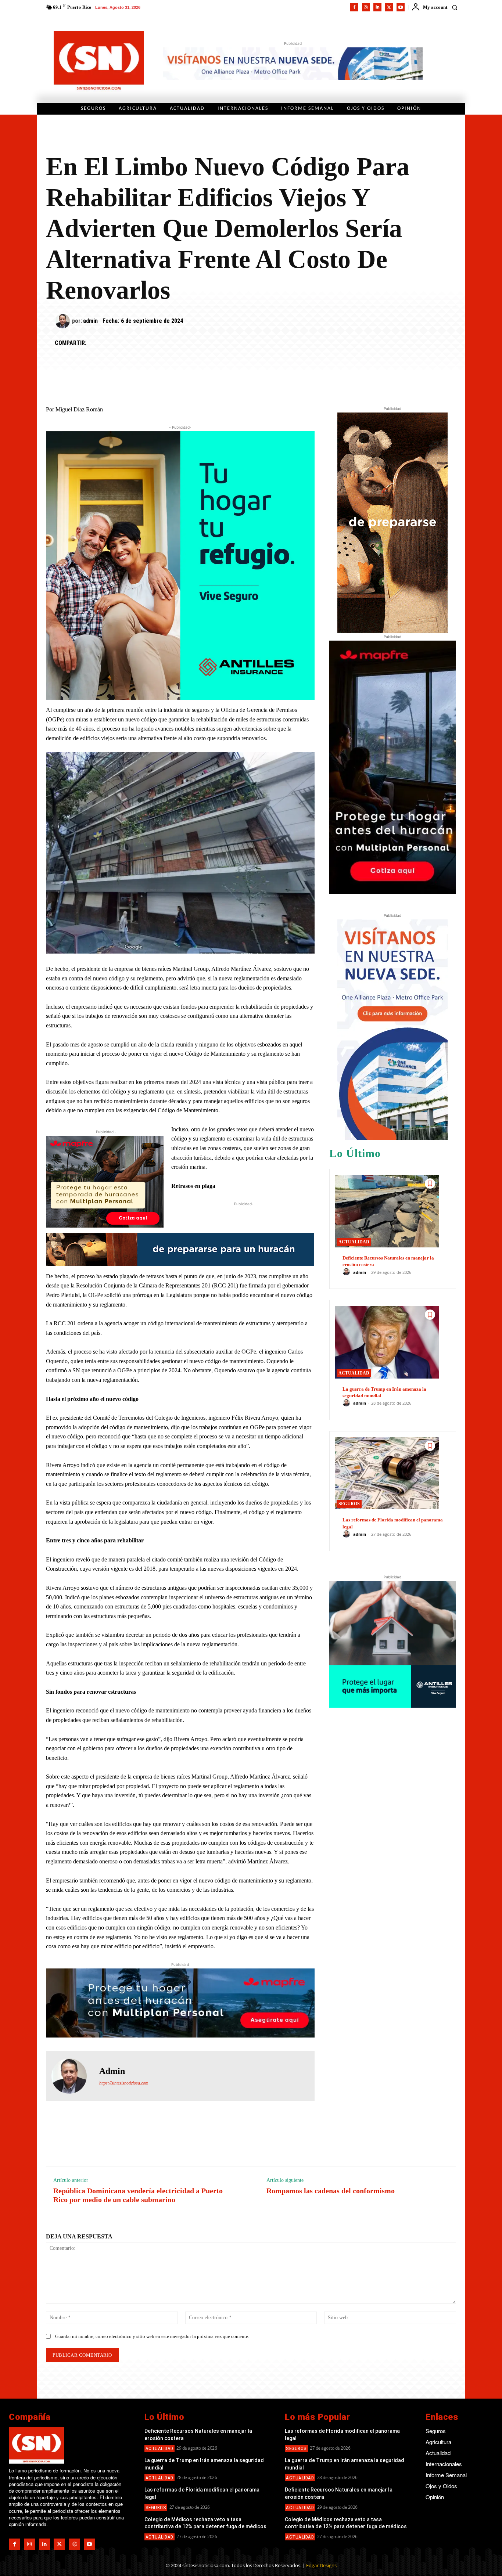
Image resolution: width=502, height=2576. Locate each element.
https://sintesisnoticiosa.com (124, 2083)
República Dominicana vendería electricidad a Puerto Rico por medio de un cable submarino (138, 2195)
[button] (455, 7)
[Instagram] (366, 7)
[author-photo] (347, 1272)
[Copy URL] (163, 343)
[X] (389, 7)
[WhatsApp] (129, 343)
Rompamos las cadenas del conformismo (331, 2191)
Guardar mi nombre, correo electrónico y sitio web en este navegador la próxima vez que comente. (152, 2336)
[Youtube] (401, 7)
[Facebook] (354, 7)
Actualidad (354, 1242)
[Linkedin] (377, 7)
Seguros (349, 1504)
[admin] (64, 321)
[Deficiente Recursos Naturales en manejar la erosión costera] (387, 1211)
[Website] (74, 2544)
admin (90, 321)
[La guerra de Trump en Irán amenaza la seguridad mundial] (387, 1342)
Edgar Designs (321, 2565)
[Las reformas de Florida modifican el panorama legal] (387, 1473)
